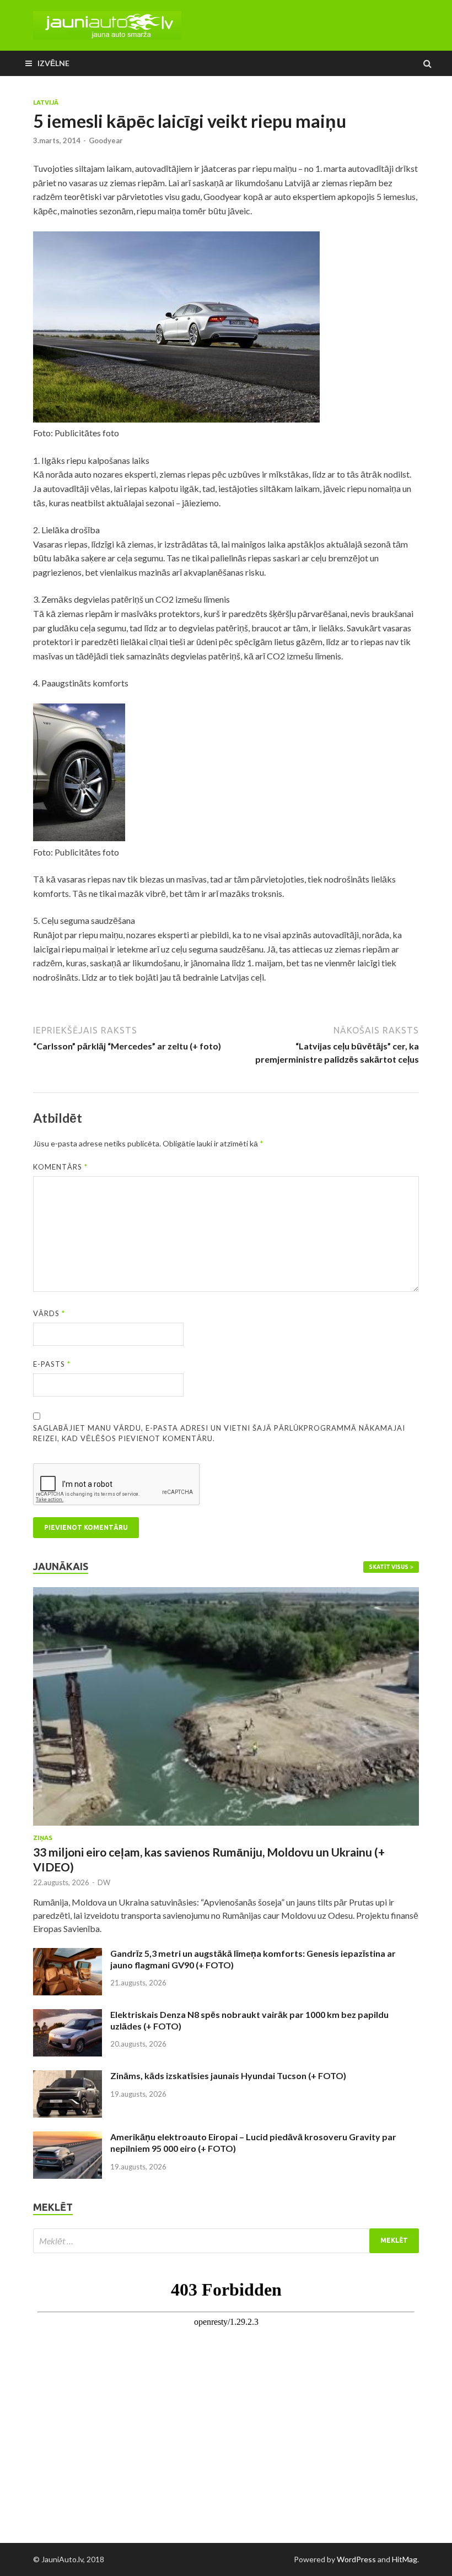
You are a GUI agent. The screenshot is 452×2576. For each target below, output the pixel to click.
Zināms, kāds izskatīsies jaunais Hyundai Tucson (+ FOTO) (228, 2076)
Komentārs (60, 1167)
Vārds (49, 1313)
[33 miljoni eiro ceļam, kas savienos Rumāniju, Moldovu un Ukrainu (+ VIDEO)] (226, 1593)
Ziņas (43, 1838)
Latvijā (46, 102)
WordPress (356, 2559)
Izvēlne (53, 63)
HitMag (405, 2559)
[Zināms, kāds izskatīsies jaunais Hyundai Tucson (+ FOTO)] (68, 2077)
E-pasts (52, 1364)
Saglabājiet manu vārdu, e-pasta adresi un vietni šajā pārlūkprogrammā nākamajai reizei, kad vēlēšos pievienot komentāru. (219, 1433)
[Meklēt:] (226, 2241)
